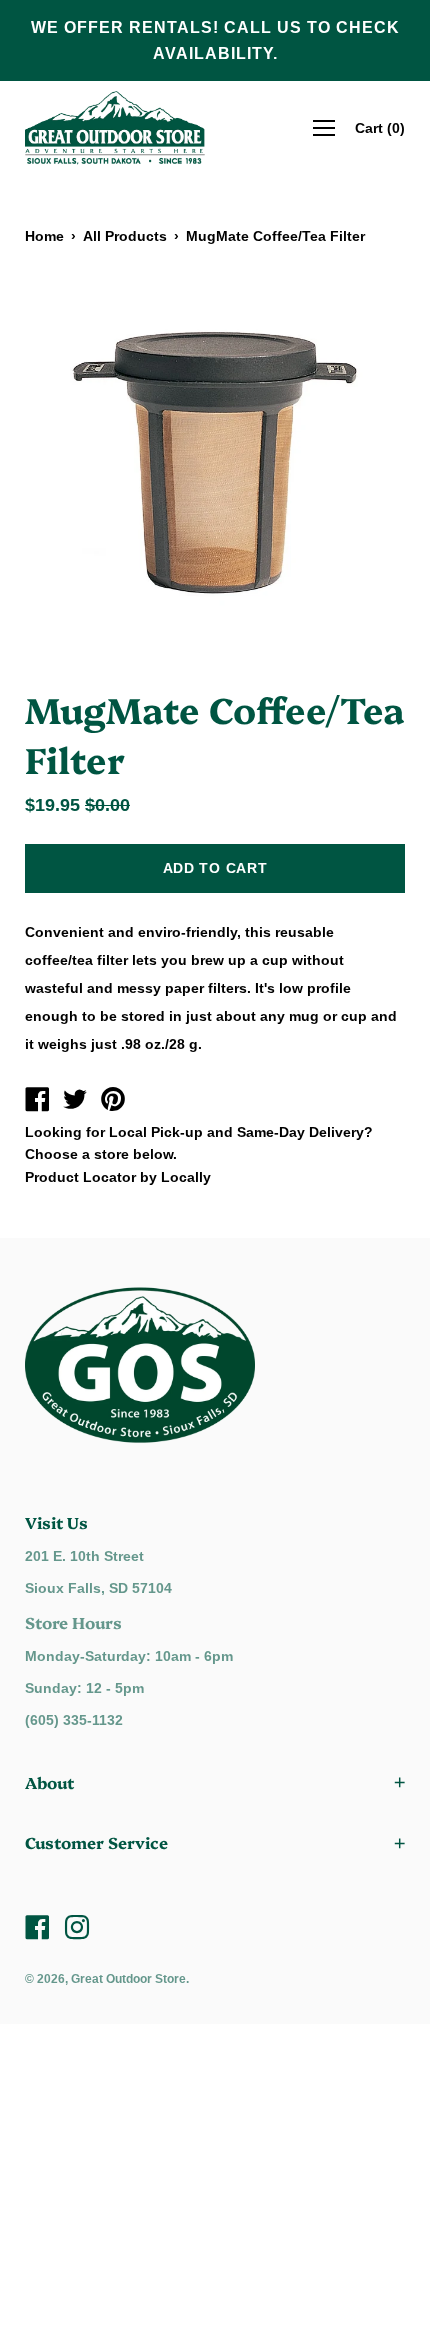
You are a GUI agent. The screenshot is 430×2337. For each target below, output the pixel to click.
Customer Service (96, 1842)
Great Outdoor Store (128, 1979)
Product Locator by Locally (118, 1177)
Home (44, 236)
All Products (125, 236)
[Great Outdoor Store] (37, 1102)
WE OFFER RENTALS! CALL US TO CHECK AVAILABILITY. (215, 40)
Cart (380, 128)
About (49, 1782)
